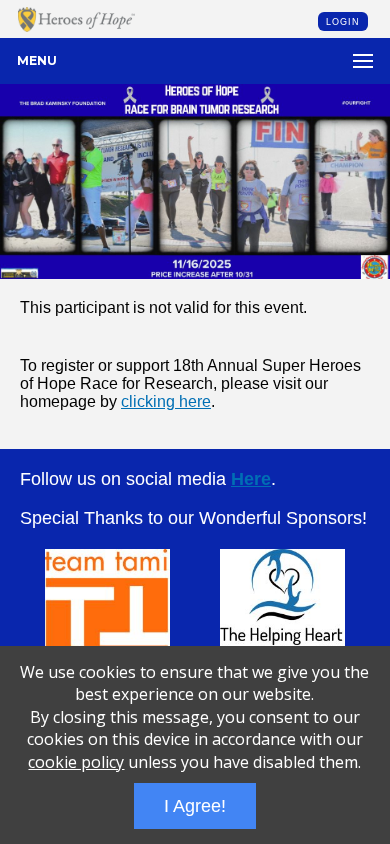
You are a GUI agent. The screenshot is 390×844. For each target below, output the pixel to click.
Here (251, 479)
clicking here (166, 401)
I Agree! (195, 806)
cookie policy (76, 762)
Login (343, 22)
